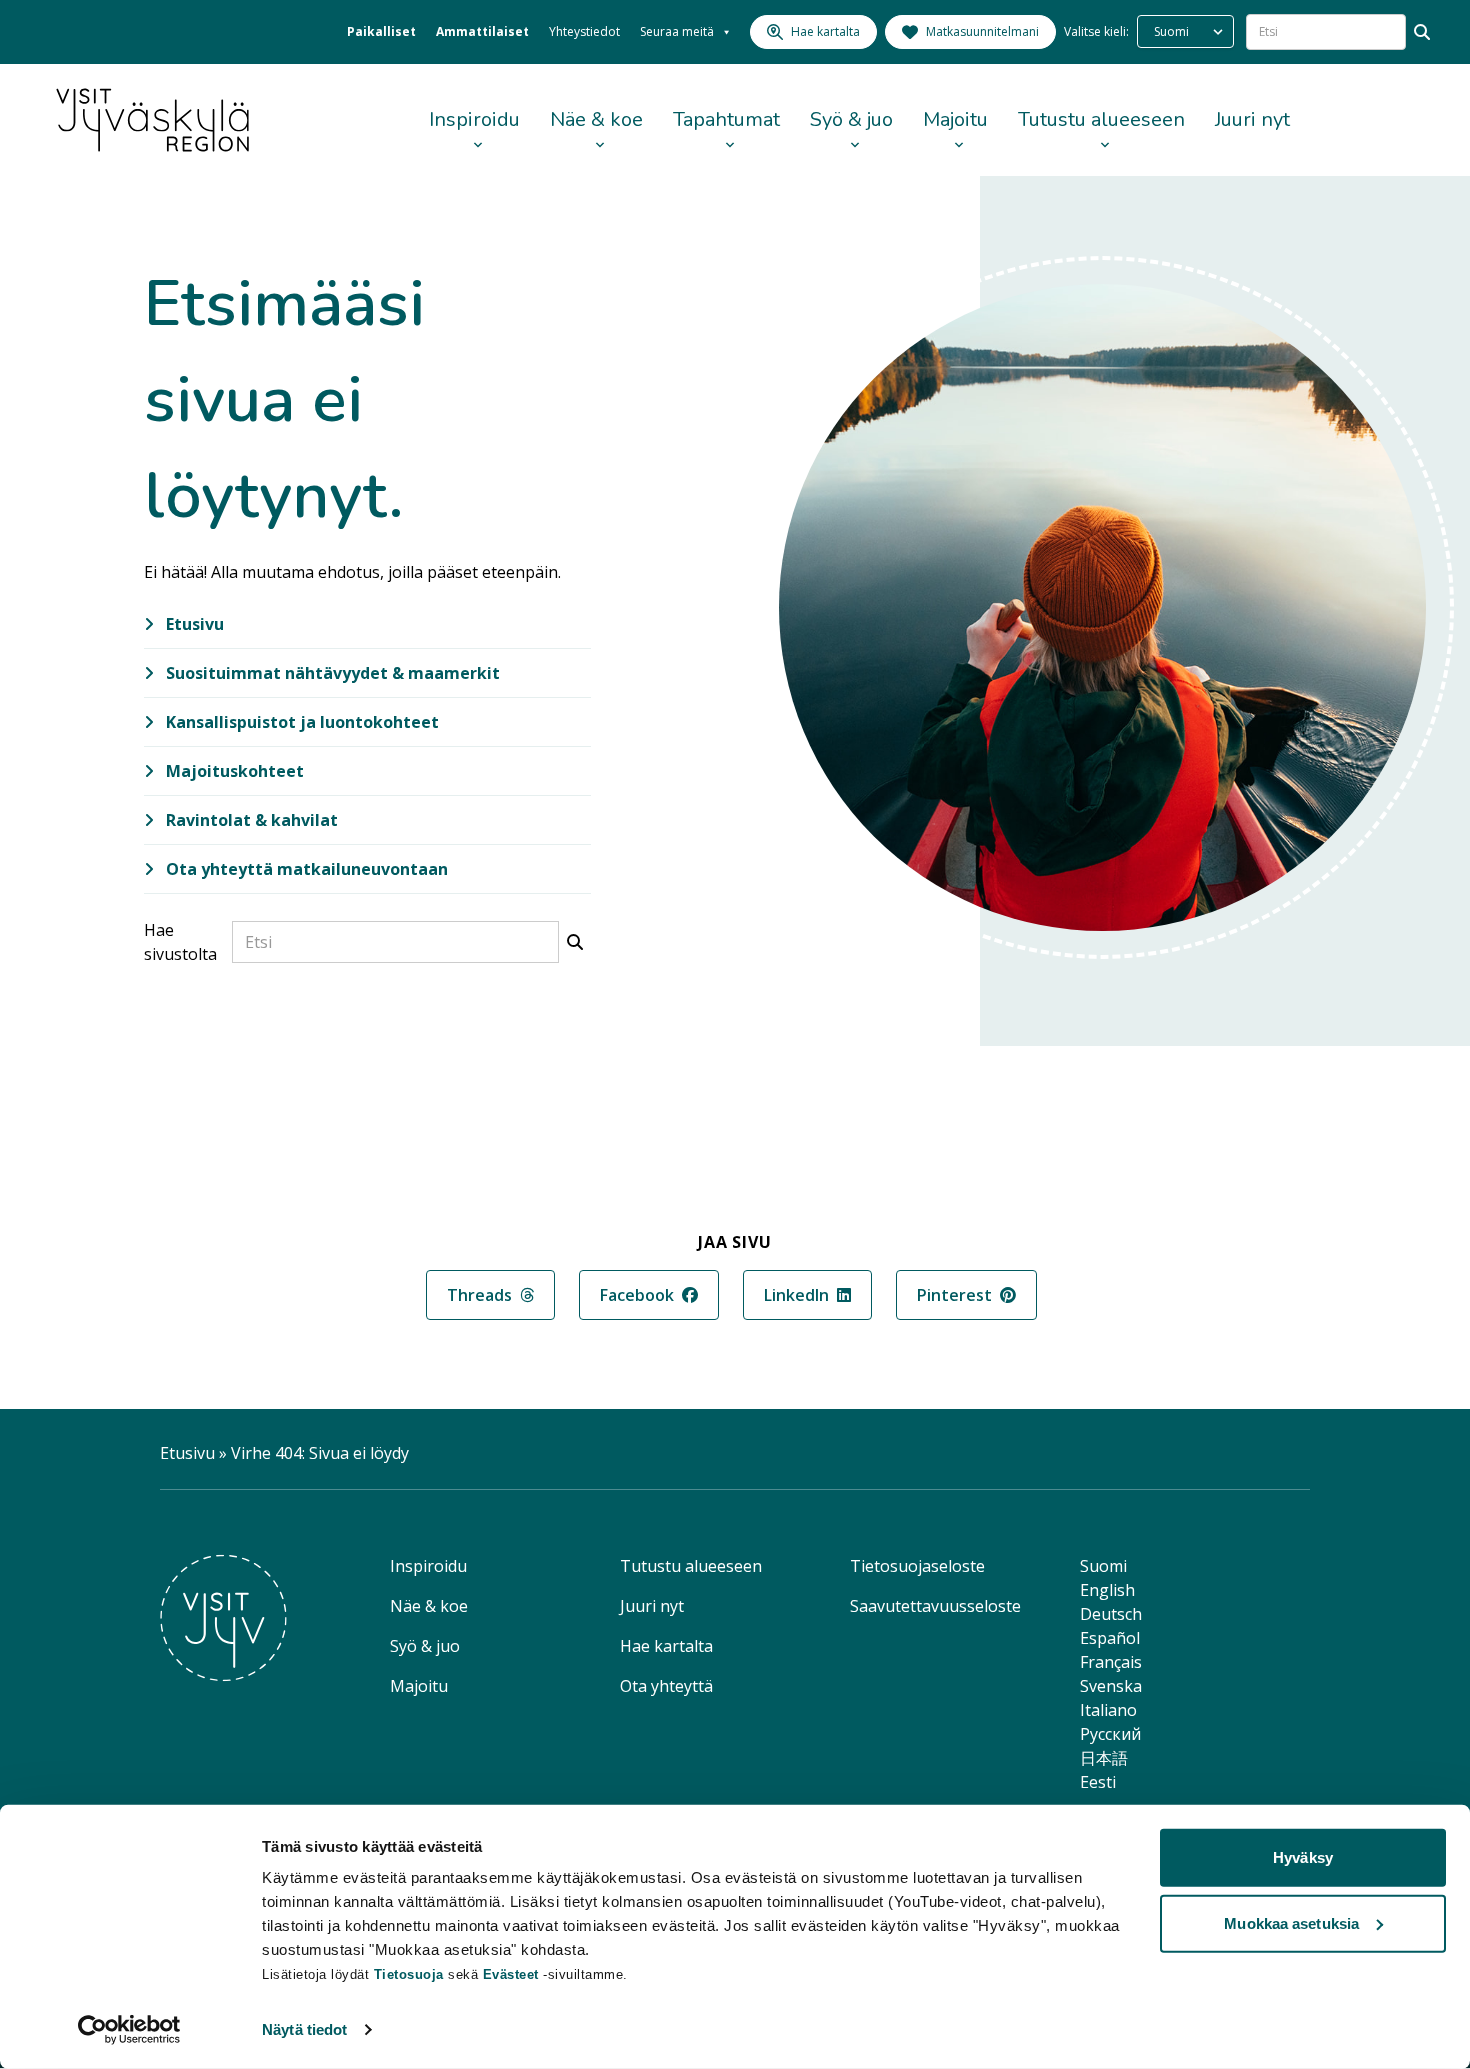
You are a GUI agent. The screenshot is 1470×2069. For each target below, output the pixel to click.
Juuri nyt (1252, 119)
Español (1110, 1638)
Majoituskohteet (233, 771)
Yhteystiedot (584, 31)
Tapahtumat (726, 119)
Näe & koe (596, 119)
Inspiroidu (474, 119)
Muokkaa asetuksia (1291, 1922)
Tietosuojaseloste (917, 1566)
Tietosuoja (409, 1974)
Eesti (1098, 1782)
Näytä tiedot (304, 2029)
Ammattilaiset (482, 31)
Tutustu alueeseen (1101, 119)
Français (1111, 1662)
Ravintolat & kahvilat (250, 820)
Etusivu (193, 624)
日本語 (1104, 1758)
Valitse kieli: (1096, 31)
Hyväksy (1303, 1857)
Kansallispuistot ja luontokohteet (300, 722)
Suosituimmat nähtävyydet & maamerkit (331, 673)
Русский (1110, 1734)
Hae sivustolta (180, 942)
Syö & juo (851, 119)
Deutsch (1111, 1614)
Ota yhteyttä (666, 1686)
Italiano (1108, 1710)
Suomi (1103, 1566)
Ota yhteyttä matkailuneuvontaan (305, 869)
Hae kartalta (666, 1646)
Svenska (1111, 1686)
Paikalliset (381, 31)
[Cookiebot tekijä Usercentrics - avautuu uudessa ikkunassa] (129, 2030)
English (1107, 1590)
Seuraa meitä (677, 31)
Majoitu (955, 119)
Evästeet (513, 1974)
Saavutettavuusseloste (935, 1606)
